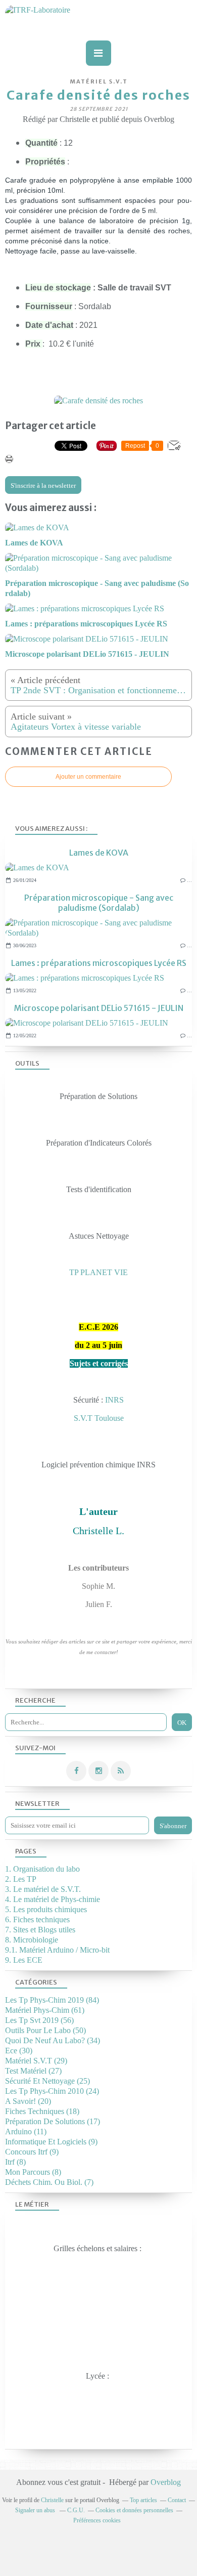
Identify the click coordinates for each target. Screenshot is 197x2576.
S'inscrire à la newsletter (43, 485)
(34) (53, 2040)
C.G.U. (76, 2510)
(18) (42, 2111)
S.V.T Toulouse (99, 1418)
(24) (52, 2091)
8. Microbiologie (32, 1940)
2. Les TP (21, 1879)
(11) (26, 2131)
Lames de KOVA (99, 853)
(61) (45, 2010)
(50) (45, 2030)
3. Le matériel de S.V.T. (43, 1889)
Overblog (166, 2482)
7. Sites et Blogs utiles (40, 1930)
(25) (47, 2081)
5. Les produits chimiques (46, 1909)
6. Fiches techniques (37, 1919)
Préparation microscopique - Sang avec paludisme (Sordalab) (99, 903)
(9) (51, 2142)
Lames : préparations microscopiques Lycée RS (99, 963)
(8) (15, 2162)
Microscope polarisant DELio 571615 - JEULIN (99, 1008)
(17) (53, 2121)
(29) (36, 2061)
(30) (19, 2051)
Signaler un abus (36, 2510)
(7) (49, 2182)
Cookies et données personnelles (134, 2510)
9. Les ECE (24, 1960)
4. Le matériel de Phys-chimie (53, 1899)
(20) (28, 2101)
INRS (114, 1400)
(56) (39, 2020)
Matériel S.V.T (99, 81)
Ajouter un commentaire (88, 777)
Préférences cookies (97, 2520)
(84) (52, 2000)
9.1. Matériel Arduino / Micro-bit (57, 1950)
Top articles (143, 2500)
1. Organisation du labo (42, 1869)
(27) (33, 2071)
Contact (177, 2500)
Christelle (52, 2500)
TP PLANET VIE (98, 1272)
